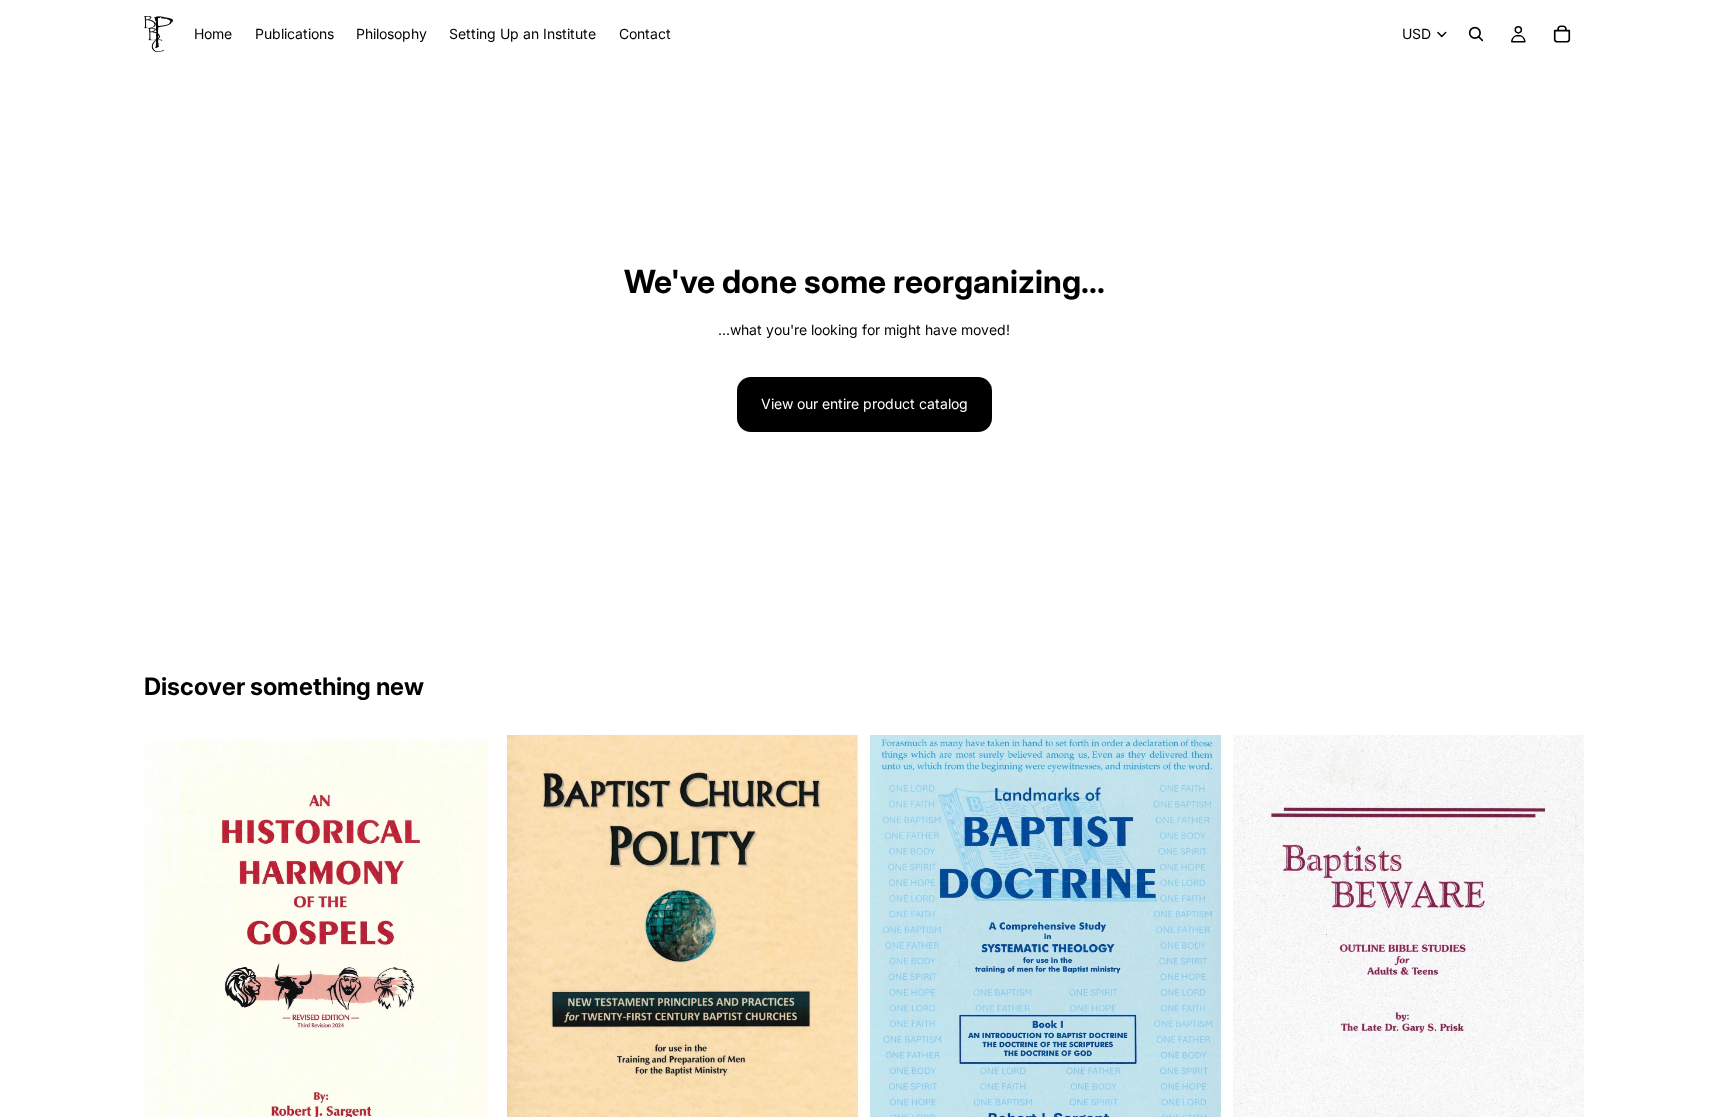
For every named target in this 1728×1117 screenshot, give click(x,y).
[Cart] (1562, 34)
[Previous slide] (174, 971)
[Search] (1476, 34)
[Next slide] (465, 971)
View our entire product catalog (864, 403)
